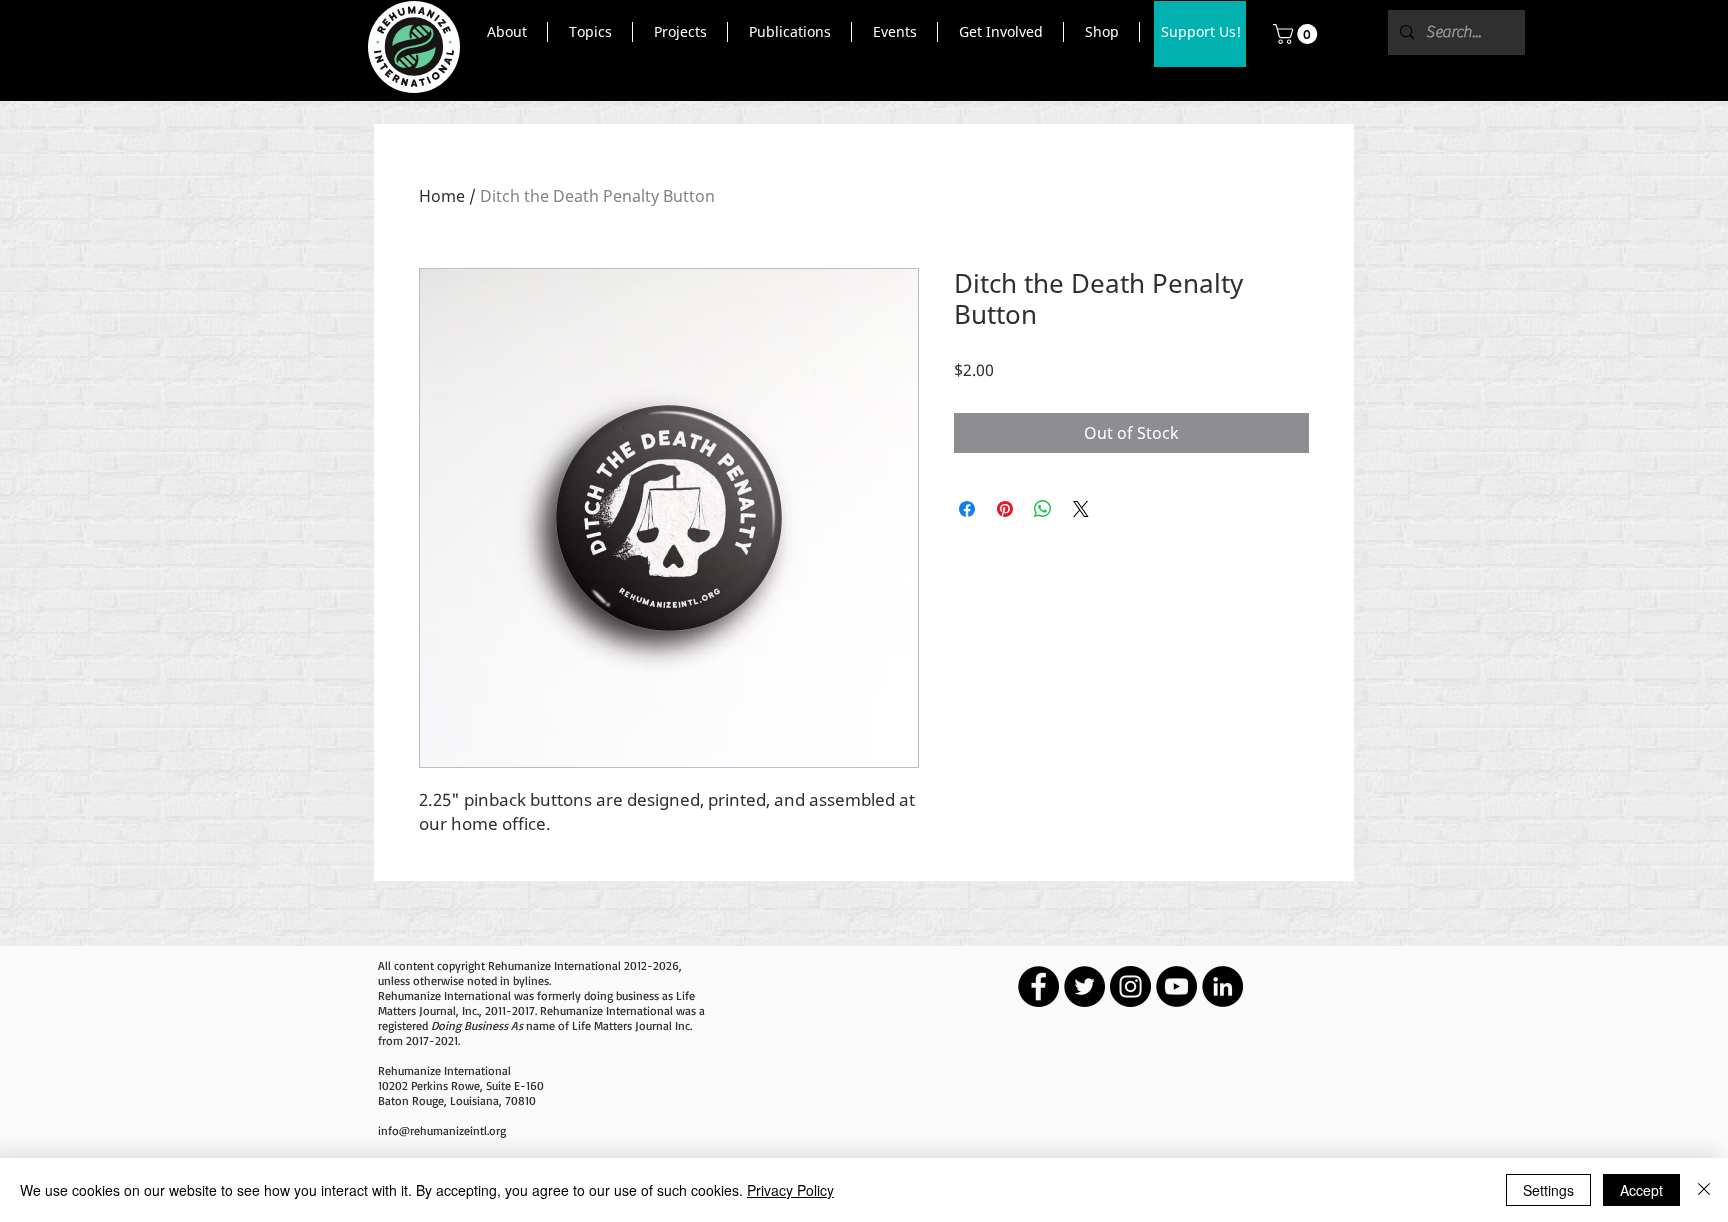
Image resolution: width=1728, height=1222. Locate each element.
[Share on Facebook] (967, 509)
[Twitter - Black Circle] (1084, 986)
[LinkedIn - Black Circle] (1222, 986)
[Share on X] (1081, 509)
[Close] (1704, 1190)
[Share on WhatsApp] (1043, 509)
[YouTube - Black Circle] (1176, 986)
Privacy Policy (790, 1190)
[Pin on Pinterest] (1005, 509)
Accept (1641, 1190)
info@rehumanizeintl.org (442, 1130)
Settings (1548, 1190)
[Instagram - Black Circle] (1130, 986)
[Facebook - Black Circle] (1038, 986)
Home (442, 196)
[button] (506, 32)
